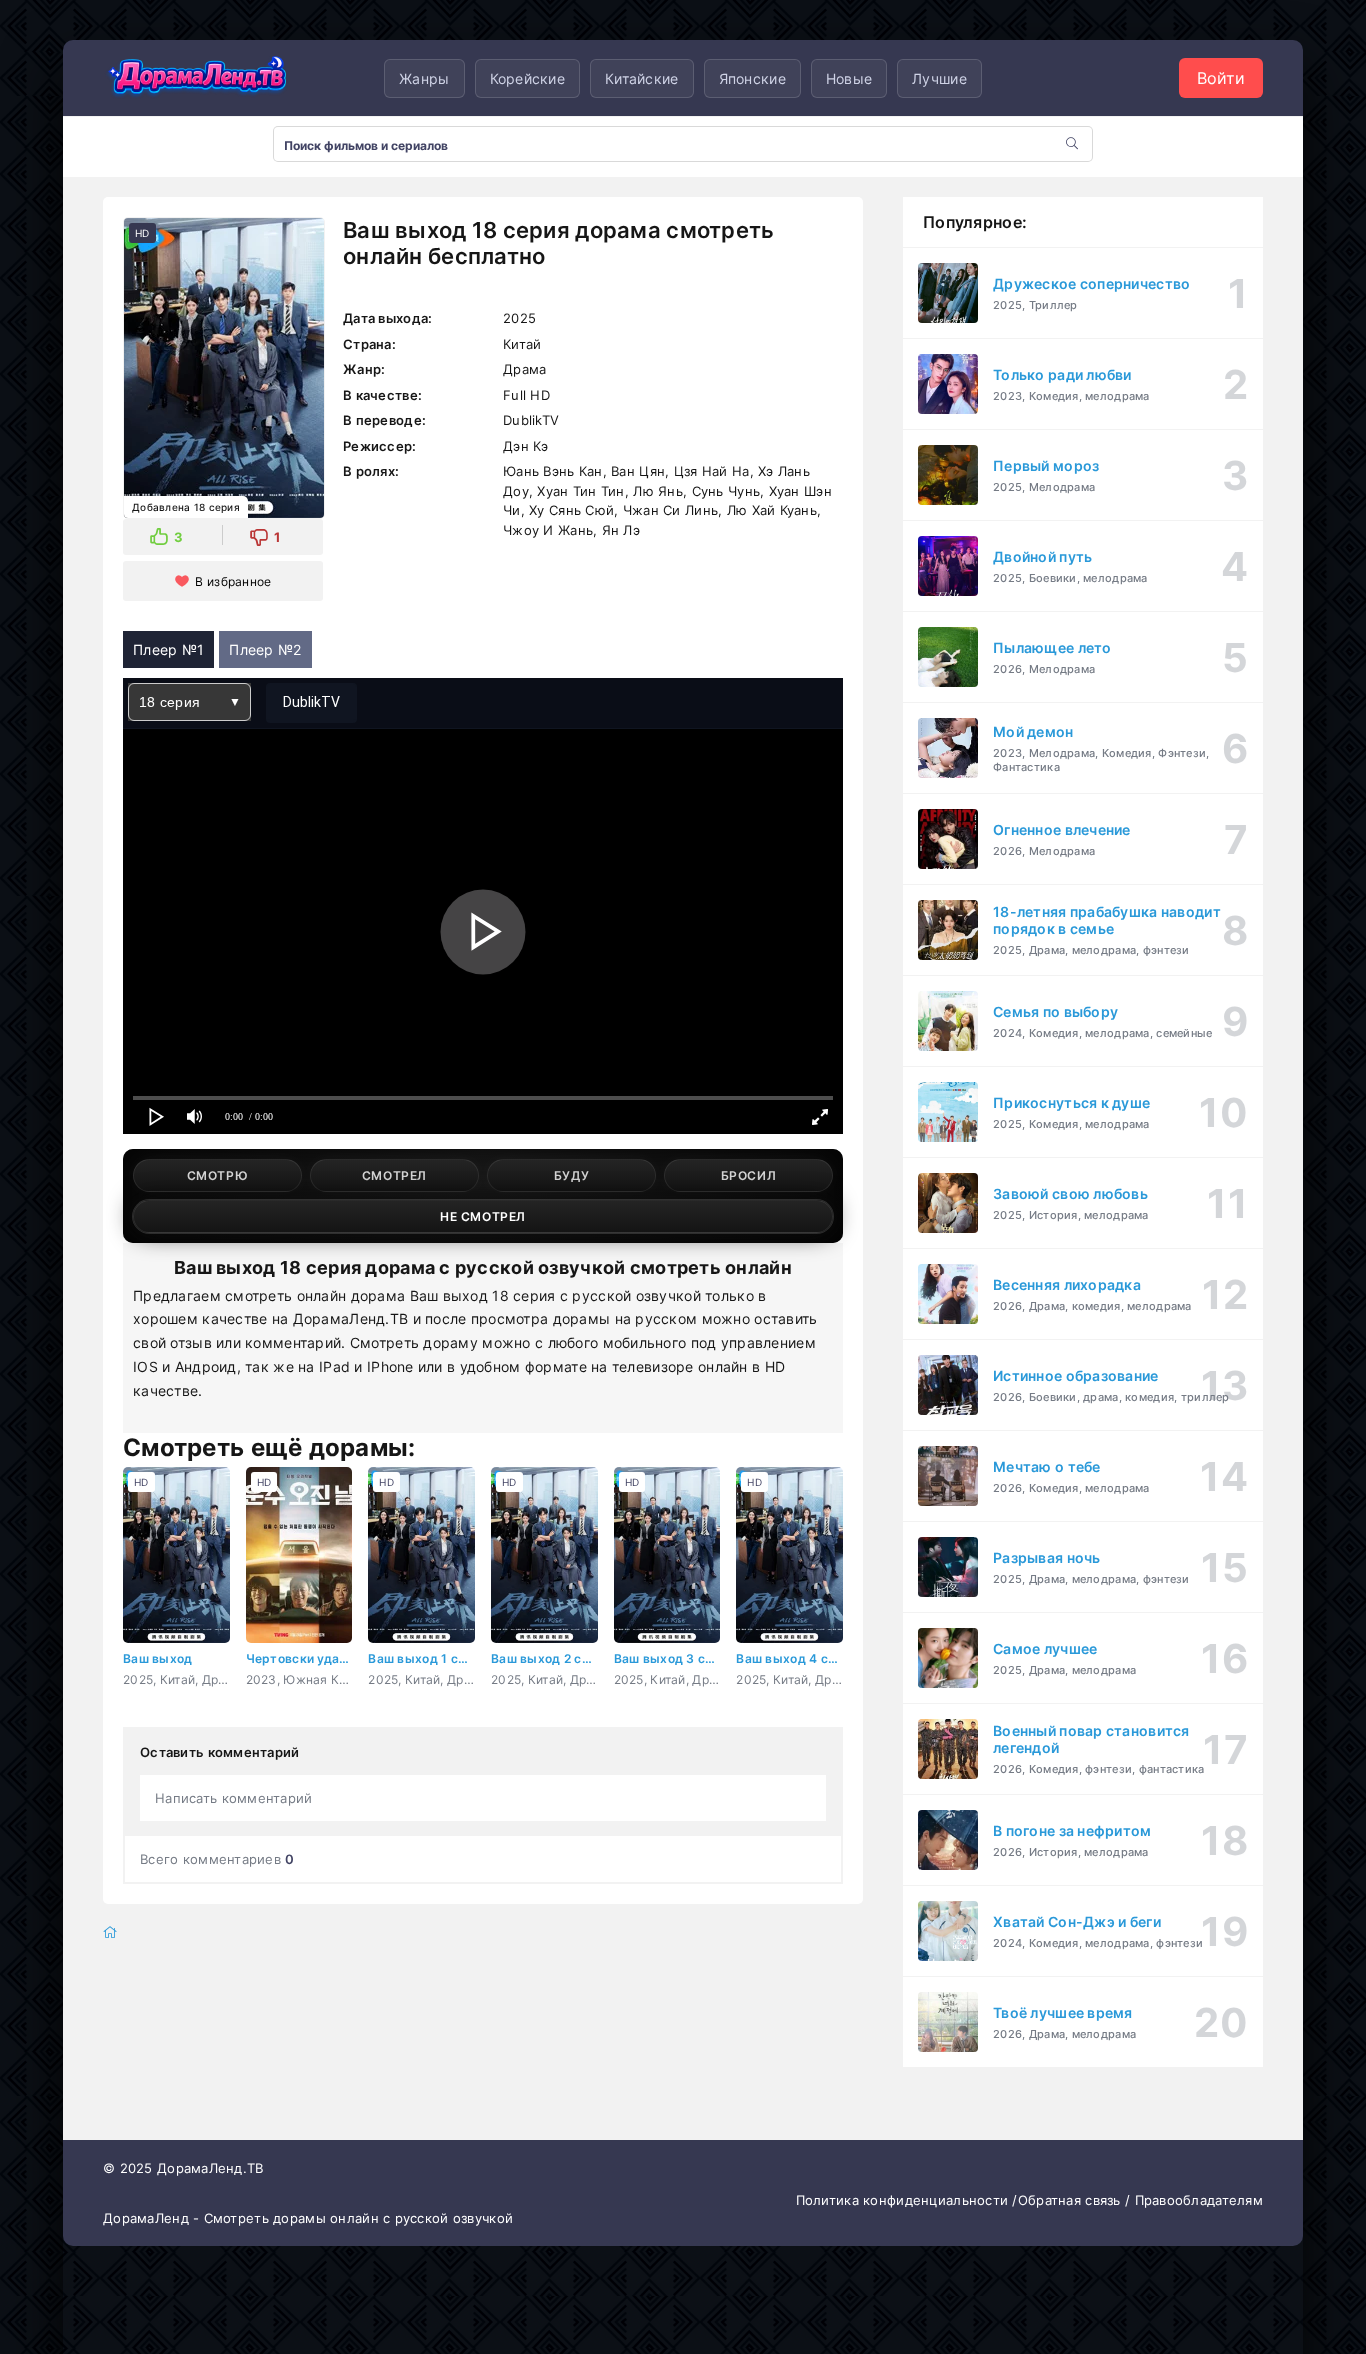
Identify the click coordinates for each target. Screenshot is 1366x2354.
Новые (849, 78)
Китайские (642, 78)
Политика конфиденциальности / (907, 2200)
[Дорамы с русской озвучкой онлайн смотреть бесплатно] (198, 78)
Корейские (528, 78)
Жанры (424, 78)
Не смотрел (483, 1216)
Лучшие (939, 78)
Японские (752, 78)
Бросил (749, 1175)
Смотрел (394, 1175)
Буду (571, 1175)
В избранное (233, 581)
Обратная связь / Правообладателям (1140, 2200)
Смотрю (218, 1175)
